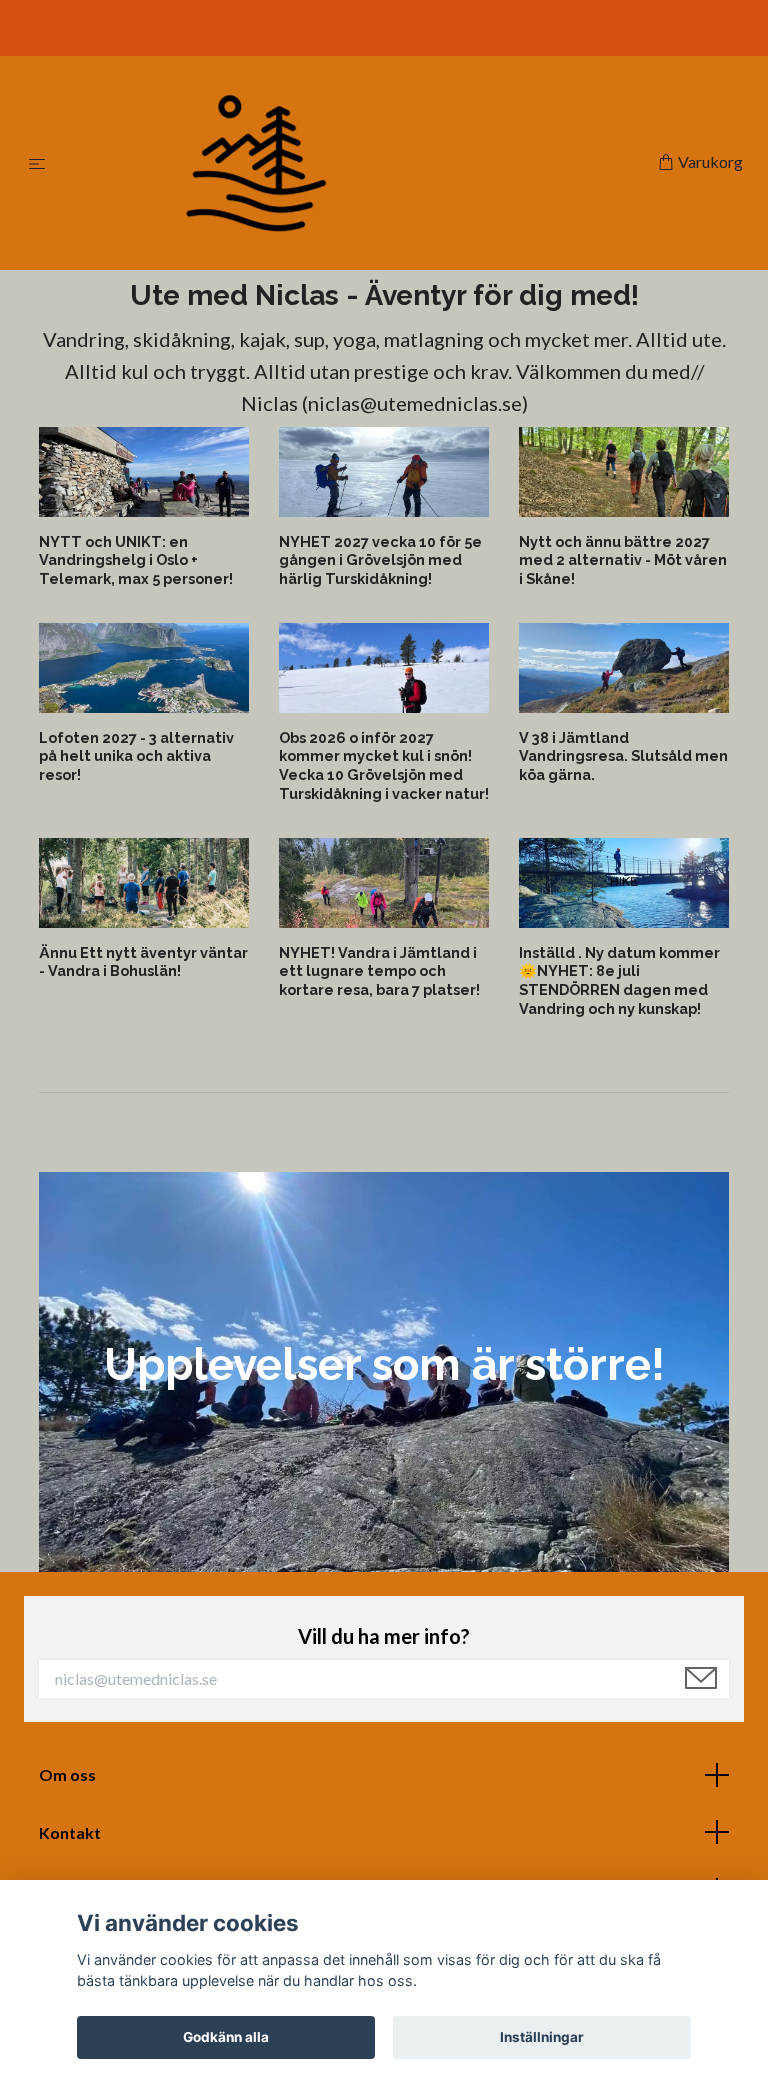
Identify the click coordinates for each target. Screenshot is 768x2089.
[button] (367, 1558)
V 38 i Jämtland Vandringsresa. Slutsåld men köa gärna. (623, 756)
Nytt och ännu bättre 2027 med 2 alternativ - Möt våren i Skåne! (623, 560)
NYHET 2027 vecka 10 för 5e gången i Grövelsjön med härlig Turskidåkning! (380, 560)
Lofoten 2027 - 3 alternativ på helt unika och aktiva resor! (136, 756)
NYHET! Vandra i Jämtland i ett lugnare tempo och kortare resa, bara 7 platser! (379, 971)
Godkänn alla (226, 2037)
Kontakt (70, 1832)
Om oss (67, 1774)
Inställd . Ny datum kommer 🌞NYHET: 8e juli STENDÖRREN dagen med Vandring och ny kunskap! (619, 980)
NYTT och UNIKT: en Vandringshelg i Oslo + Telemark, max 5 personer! (136, 560)
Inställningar (542, 2037)
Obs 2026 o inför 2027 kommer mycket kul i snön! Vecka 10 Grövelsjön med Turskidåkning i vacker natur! (384, 765)
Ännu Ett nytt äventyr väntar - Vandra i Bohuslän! (143, 962)
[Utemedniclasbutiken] (355, 163)
